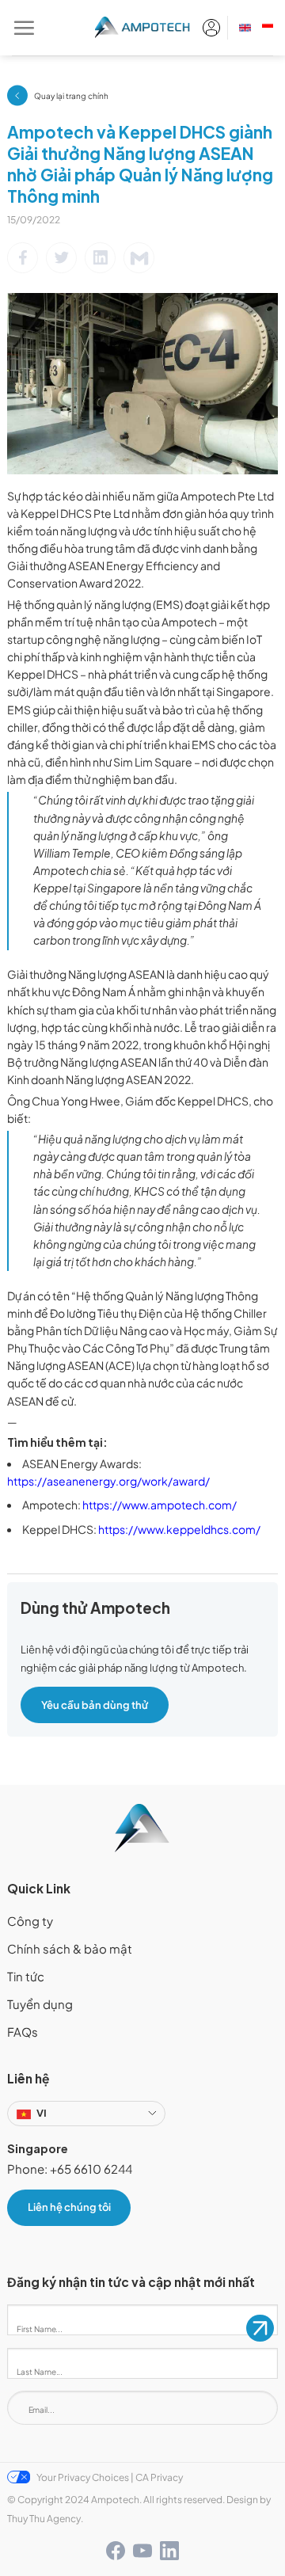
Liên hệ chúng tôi (69, 2207)
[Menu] (24, 28)
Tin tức (26, 1977)
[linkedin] (169, 2551)
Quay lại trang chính (71, 95)
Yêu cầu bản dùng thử (95, 1705)
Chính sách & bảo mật (70, 1949)
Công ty (30, 1921)
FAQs (23, 2032)
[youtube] (142, 2551)
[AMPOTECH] (143, 28)
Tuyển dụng (40, 2004)
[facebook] (116, 2551)
